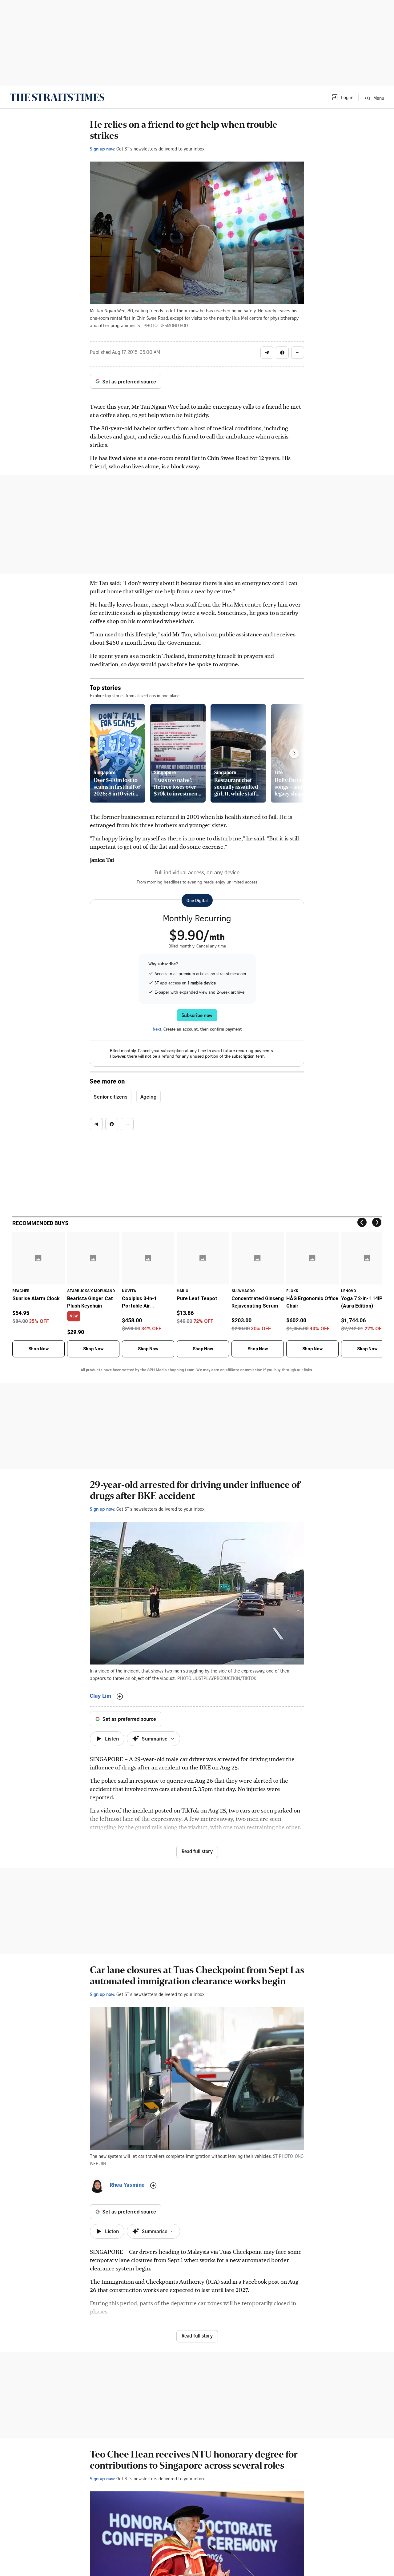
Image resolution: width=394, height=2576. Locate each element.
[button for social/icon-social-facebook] (282, 353)
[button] (342, 97)
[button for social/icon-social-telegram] (267, 353)
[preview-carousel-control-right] (294, 753)
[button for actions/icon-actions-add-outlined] (120, 1697)
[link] (57, 97)
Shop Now (38, 1349)
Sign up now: (103, 149)
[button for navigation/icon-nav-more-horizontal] (298, 353)
